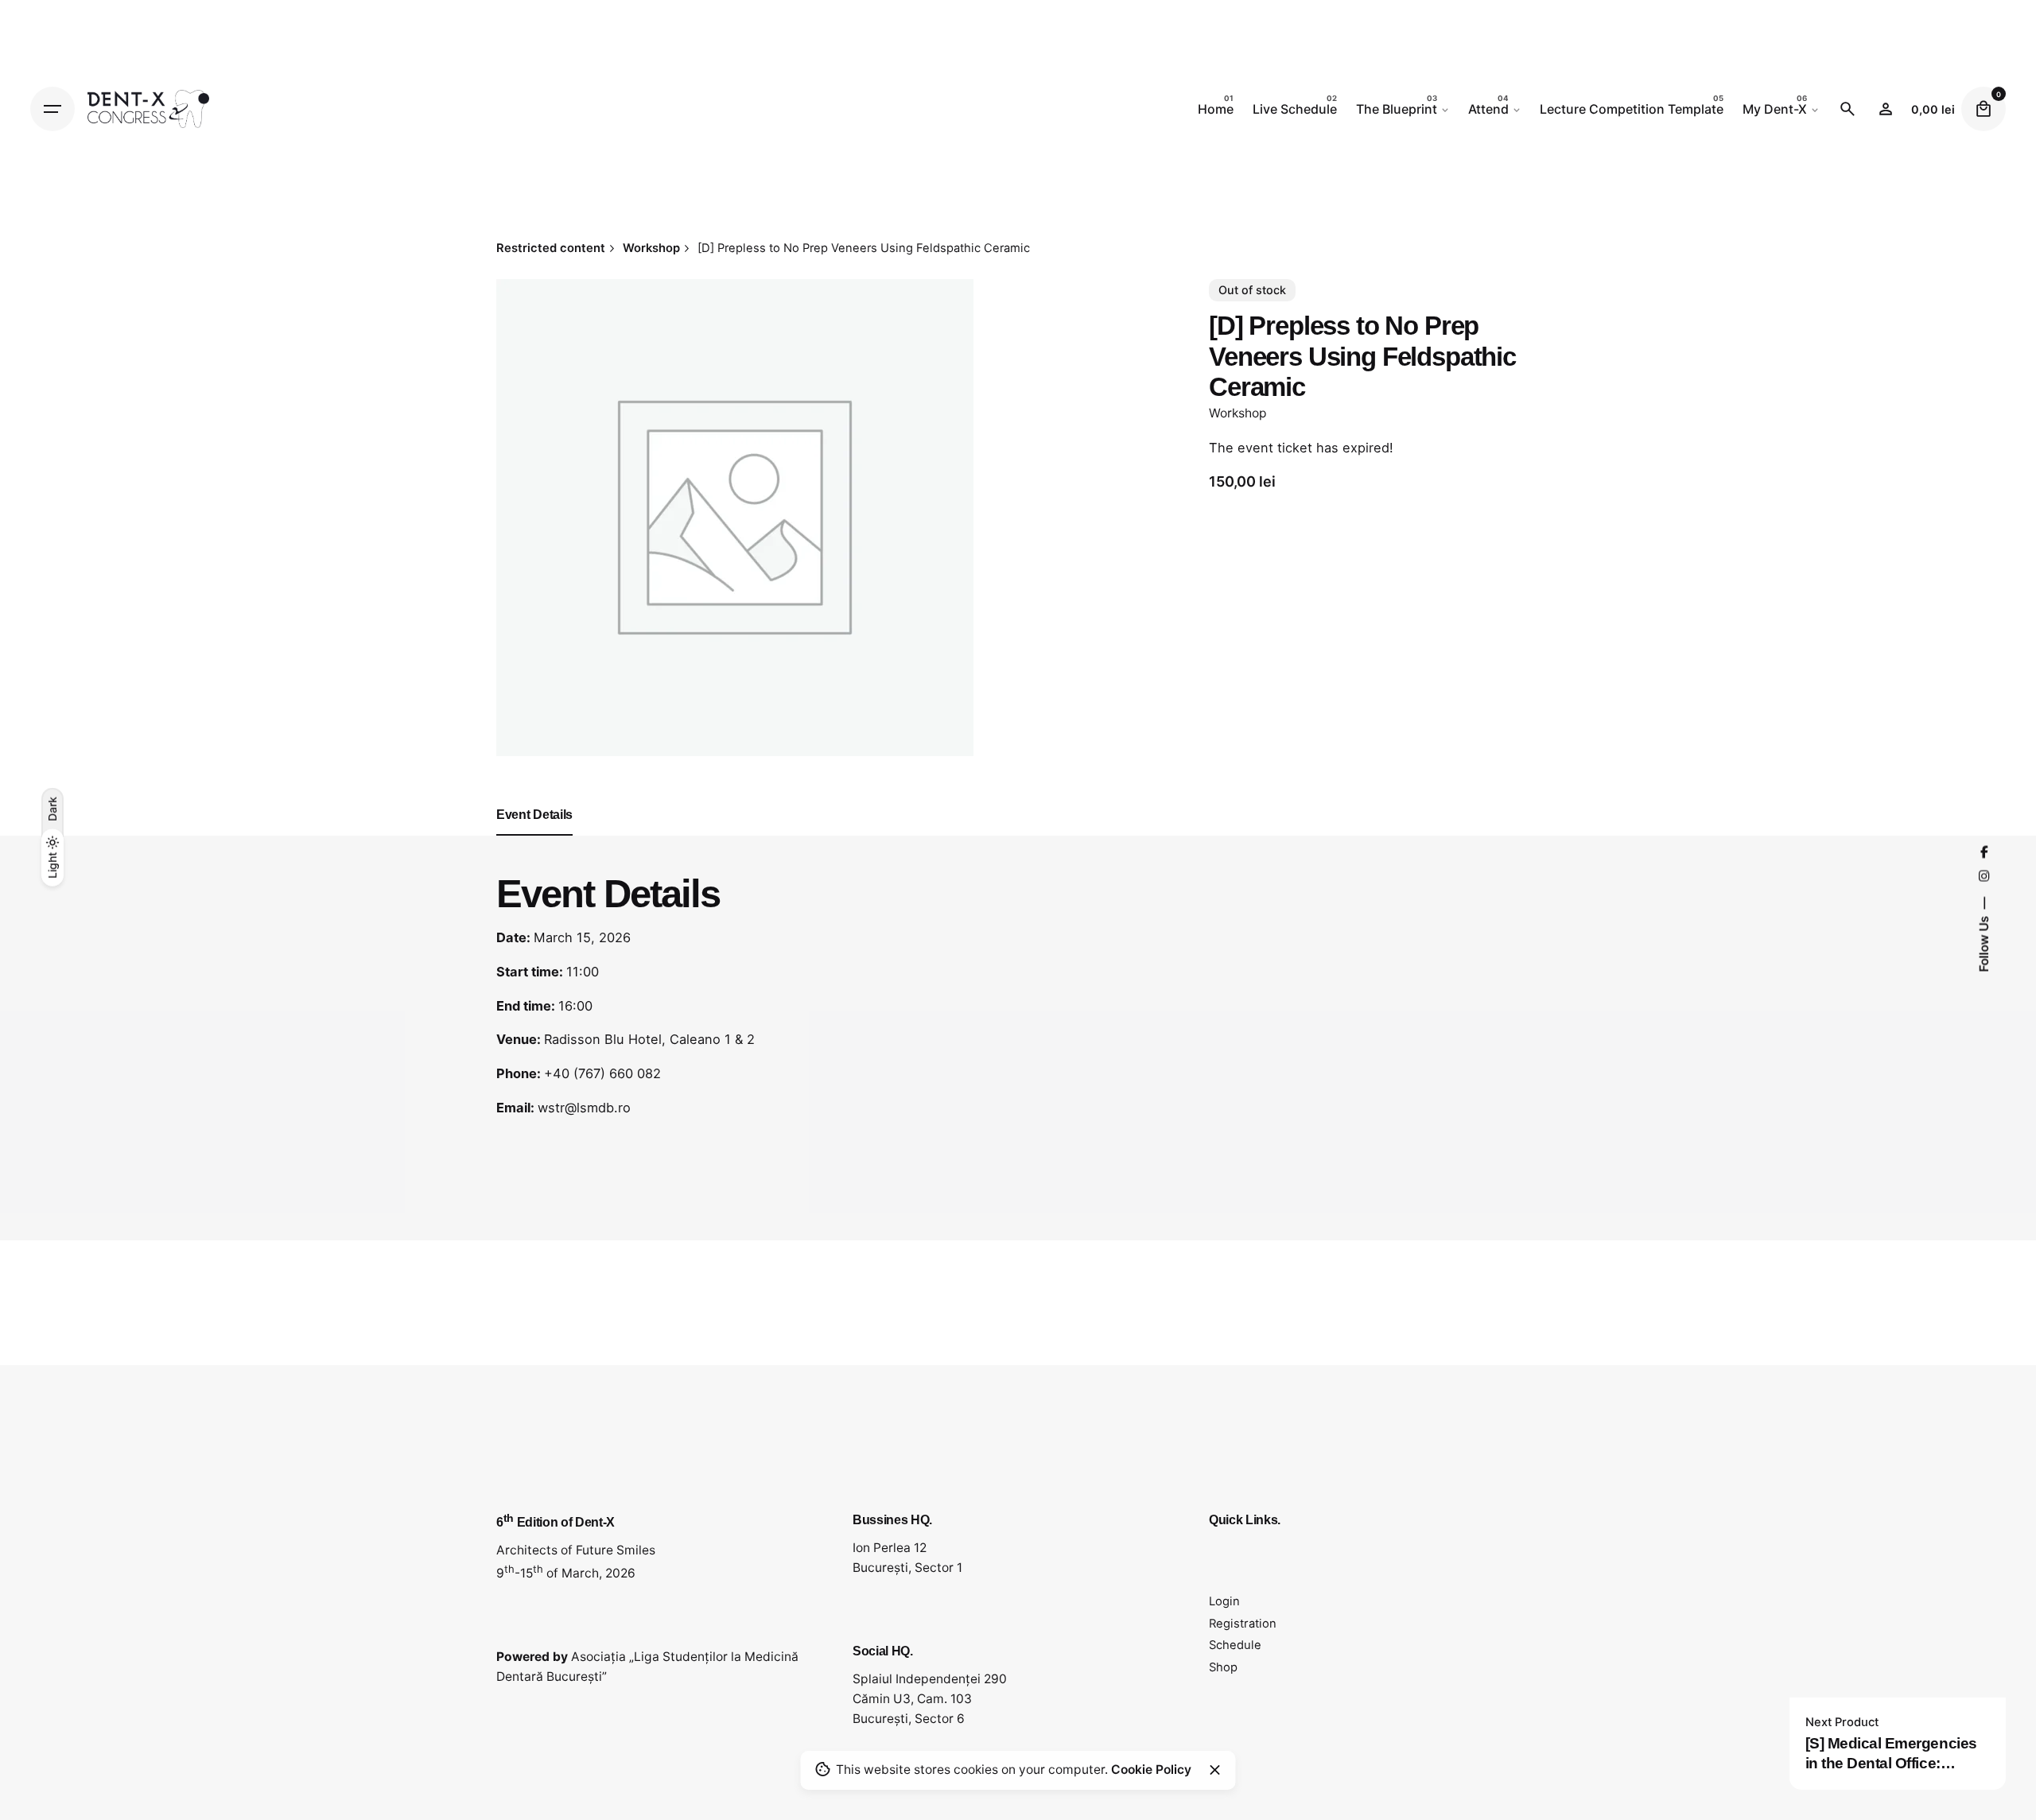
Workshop (1238, 413)
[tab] (534, 835)
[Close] (1215, 1770)
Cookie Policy (1151, 1770)
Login (1224, 1601)
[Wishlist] (1886, 109)
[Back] (52, 271)
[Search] (1848, 109)
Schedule (1235, 1645)
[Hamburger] (52, 109)
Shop (1223, 1667)
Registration (1243, 1624)
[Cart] (1984, 109)
